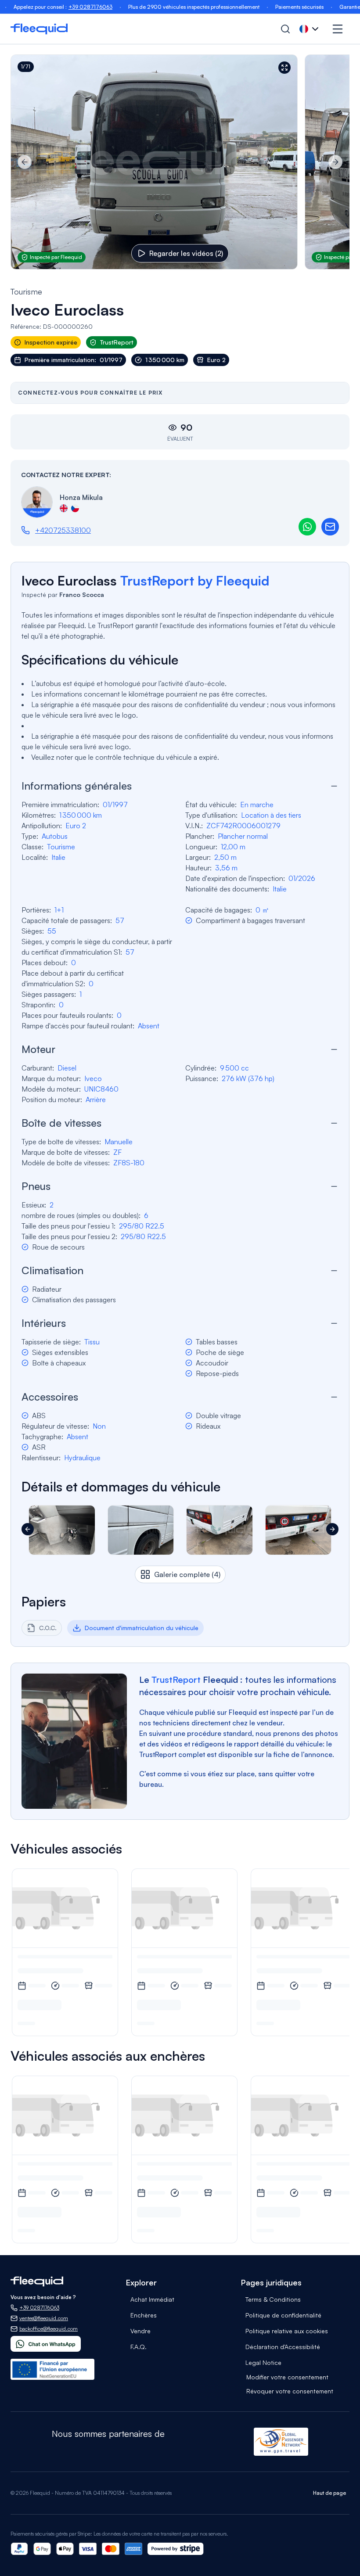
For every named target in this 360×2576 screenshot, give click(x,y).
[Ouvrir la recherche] (285, 29)
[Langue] (310, 29)
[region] (180, 162)
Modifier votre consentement (287, 2377)
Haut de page (329, 2493)
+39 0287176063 (52, 7)
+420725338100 (63, 530)
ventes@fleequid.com (44, 2318)
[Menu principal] (338, 29)
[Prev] (25, 162)
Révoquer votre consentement (290, 2391)
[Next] (335, 162)
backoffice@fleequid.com (49, 2329)
